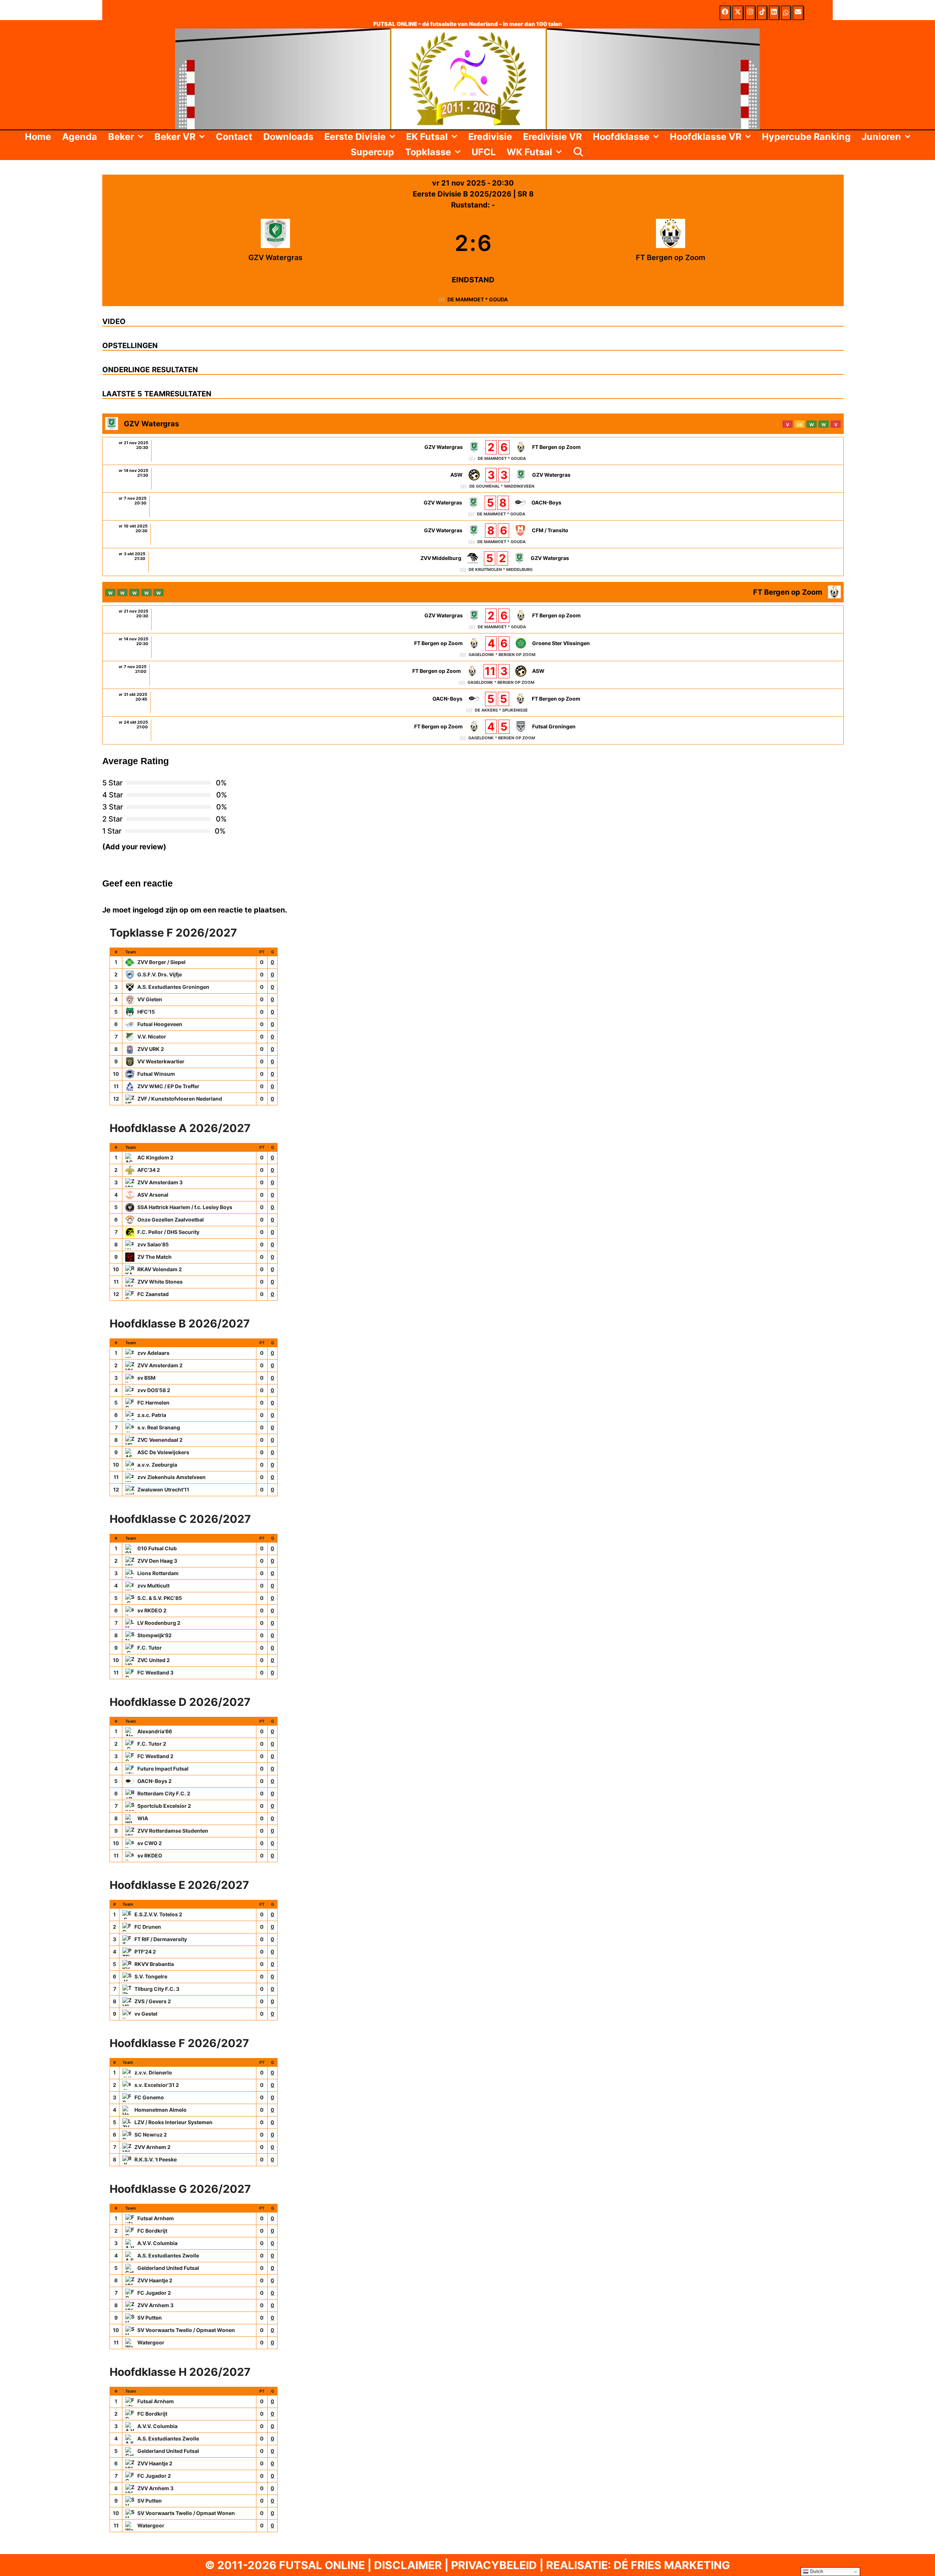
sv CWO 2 (150, 1843)
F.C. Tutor (150, 1648)
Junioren (881, 137)
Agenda (80, 137)
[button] (142, 137)
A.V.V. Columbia (157, 2243)
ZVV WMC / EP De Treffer (168, 1086)
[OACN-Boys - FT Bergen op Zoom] (473, 703)
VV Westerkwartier (161, 1061)
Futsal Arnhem (156, 2218)
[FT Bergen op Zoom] (671, 243)
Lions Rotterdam (158, 1573)
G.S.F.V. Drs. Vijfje (160, 974)
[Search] (579, 152)
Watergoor (151, 2342)
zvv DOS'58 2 (154, 1390)
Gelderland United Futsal (168, 2268)
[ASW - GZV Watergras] (473, 479)
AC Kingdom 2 (155, 1157)
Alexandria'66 (155, 1731)
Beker (121, 137)
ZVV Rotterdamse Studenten (173, 1831)
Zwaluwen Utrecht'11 (163, 1489)
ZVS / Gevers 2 (153, 2001)
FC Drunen (148, 1927)
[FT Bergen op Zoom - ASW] (473, 675)
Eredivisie (490, 137)
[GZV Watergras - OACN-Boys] (473, 506)
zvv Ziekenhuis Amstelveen (171, 1477)
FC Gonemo (149, 2097)
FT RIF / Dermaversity (161, 1939)
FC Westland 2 (155, 1756)
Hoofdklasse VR (706, 137)
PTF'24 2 (145, 1952)
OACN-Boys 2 (154, 1781)
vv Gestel (146, 2014)
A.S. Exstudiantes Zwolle (168, 2255)
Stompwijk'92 (154, 1635)
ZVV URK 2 (151, 1049)
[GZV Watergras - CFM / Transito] (473, 534)
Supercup (372, 152)
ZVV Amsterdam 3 (160, 1182)
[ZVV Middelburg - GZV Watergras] (473, 562)
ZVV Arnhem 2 (152, 2147)
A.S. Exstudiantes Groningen (173, 987)
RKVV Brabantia (154, 1964)
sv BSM (146, 1378)
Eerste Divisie (355, 137)
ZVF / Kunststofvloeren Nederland (180, 1099)
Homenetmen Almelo (161, 2110)
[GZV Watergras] (276, 243)
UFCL (484, 152)
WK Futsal (529, 152)
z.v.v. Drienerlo (153, 2072)
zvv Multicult (153, 1586)
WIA (143, 1818)
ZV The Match (154, 1257)
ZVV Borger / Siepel (161, 962)
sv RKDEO (150, 1855)
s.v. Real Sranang (159, 1427)
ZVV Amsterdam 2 (160, 1365)
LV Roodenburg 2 (159, 1623)
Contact (234, 137)
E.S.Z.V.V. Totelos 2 (158, 1914)
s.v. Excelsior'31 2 (157, 2085)
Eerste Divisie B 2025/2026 (463, 194)
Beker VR (175, 137)
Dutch (816, 2571)
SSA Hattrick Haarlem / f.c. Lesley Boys (185, 1207)
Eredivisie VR (552, 137)
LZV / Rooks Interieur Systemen (173, 2122)
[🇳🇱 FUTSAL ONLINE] (467, 78)
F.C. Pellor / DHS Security (168, 1232)
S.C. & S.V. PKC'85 (160, 1598)
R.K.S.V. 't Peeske (156, 2159)
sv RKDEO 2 (152, 1610)
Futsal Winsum (156, 1074)
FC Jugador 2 (154, 2293)
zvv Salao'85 (153, 1244)
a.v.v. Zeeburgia (157, 1465)
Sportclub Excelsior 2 (164, 1806)
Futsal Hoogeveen (160, 1024)
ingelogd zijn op (161, 910)
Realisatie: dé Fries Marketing (638, 2565)
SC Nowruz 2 (151, 2135)
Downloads (288, 137)
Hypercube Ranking (806, 137)
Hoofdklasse (621, 137)
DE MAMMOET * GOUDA (478, 299)
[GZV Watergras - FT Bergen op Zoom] (473, 451)
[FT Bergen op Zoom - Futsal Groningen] (473, 730)
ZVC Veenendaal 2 (160, 1440)
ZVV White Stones (160, 1282)
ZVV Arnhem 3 (155, 2305)
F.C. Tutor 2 (152, 1744)
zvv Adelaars (153, 1353)
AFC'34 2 (149, 1170)
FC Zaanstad (153, 1294)
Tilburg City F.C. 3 (157, 1989)
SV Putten (150, 2318)
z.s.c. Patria (152, 1415)
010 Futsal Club (157, 1548)
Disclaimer (408, 2565)
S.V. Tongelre (151, 1976)
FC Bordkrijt (152, 2231)
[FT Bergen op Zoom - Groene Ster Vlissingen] (473, 647)
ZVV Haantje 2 (155, 2280)
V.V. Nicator (152, 1037)
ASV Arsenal (153, 1195)
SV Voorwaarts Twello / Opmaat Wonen (186, 2330)
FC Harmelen (153, 1403)
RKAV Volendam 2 (160, 1269)
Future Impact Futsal (163, 1769)
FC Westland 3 (155, 1672)
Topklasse (428, 152)
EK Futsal (427, 137)
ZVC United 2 (154, 1660)
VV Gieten (150, 999)
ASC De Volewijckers (163, 1452)
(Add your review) (134, 847)
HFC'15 (146, 1012)
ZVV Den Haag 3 (157, 1561)
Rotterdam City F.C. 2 (164, 1793)
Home (38, 137)
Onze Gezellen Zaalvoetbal (171, 1220)
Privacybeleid (494, 2565)
